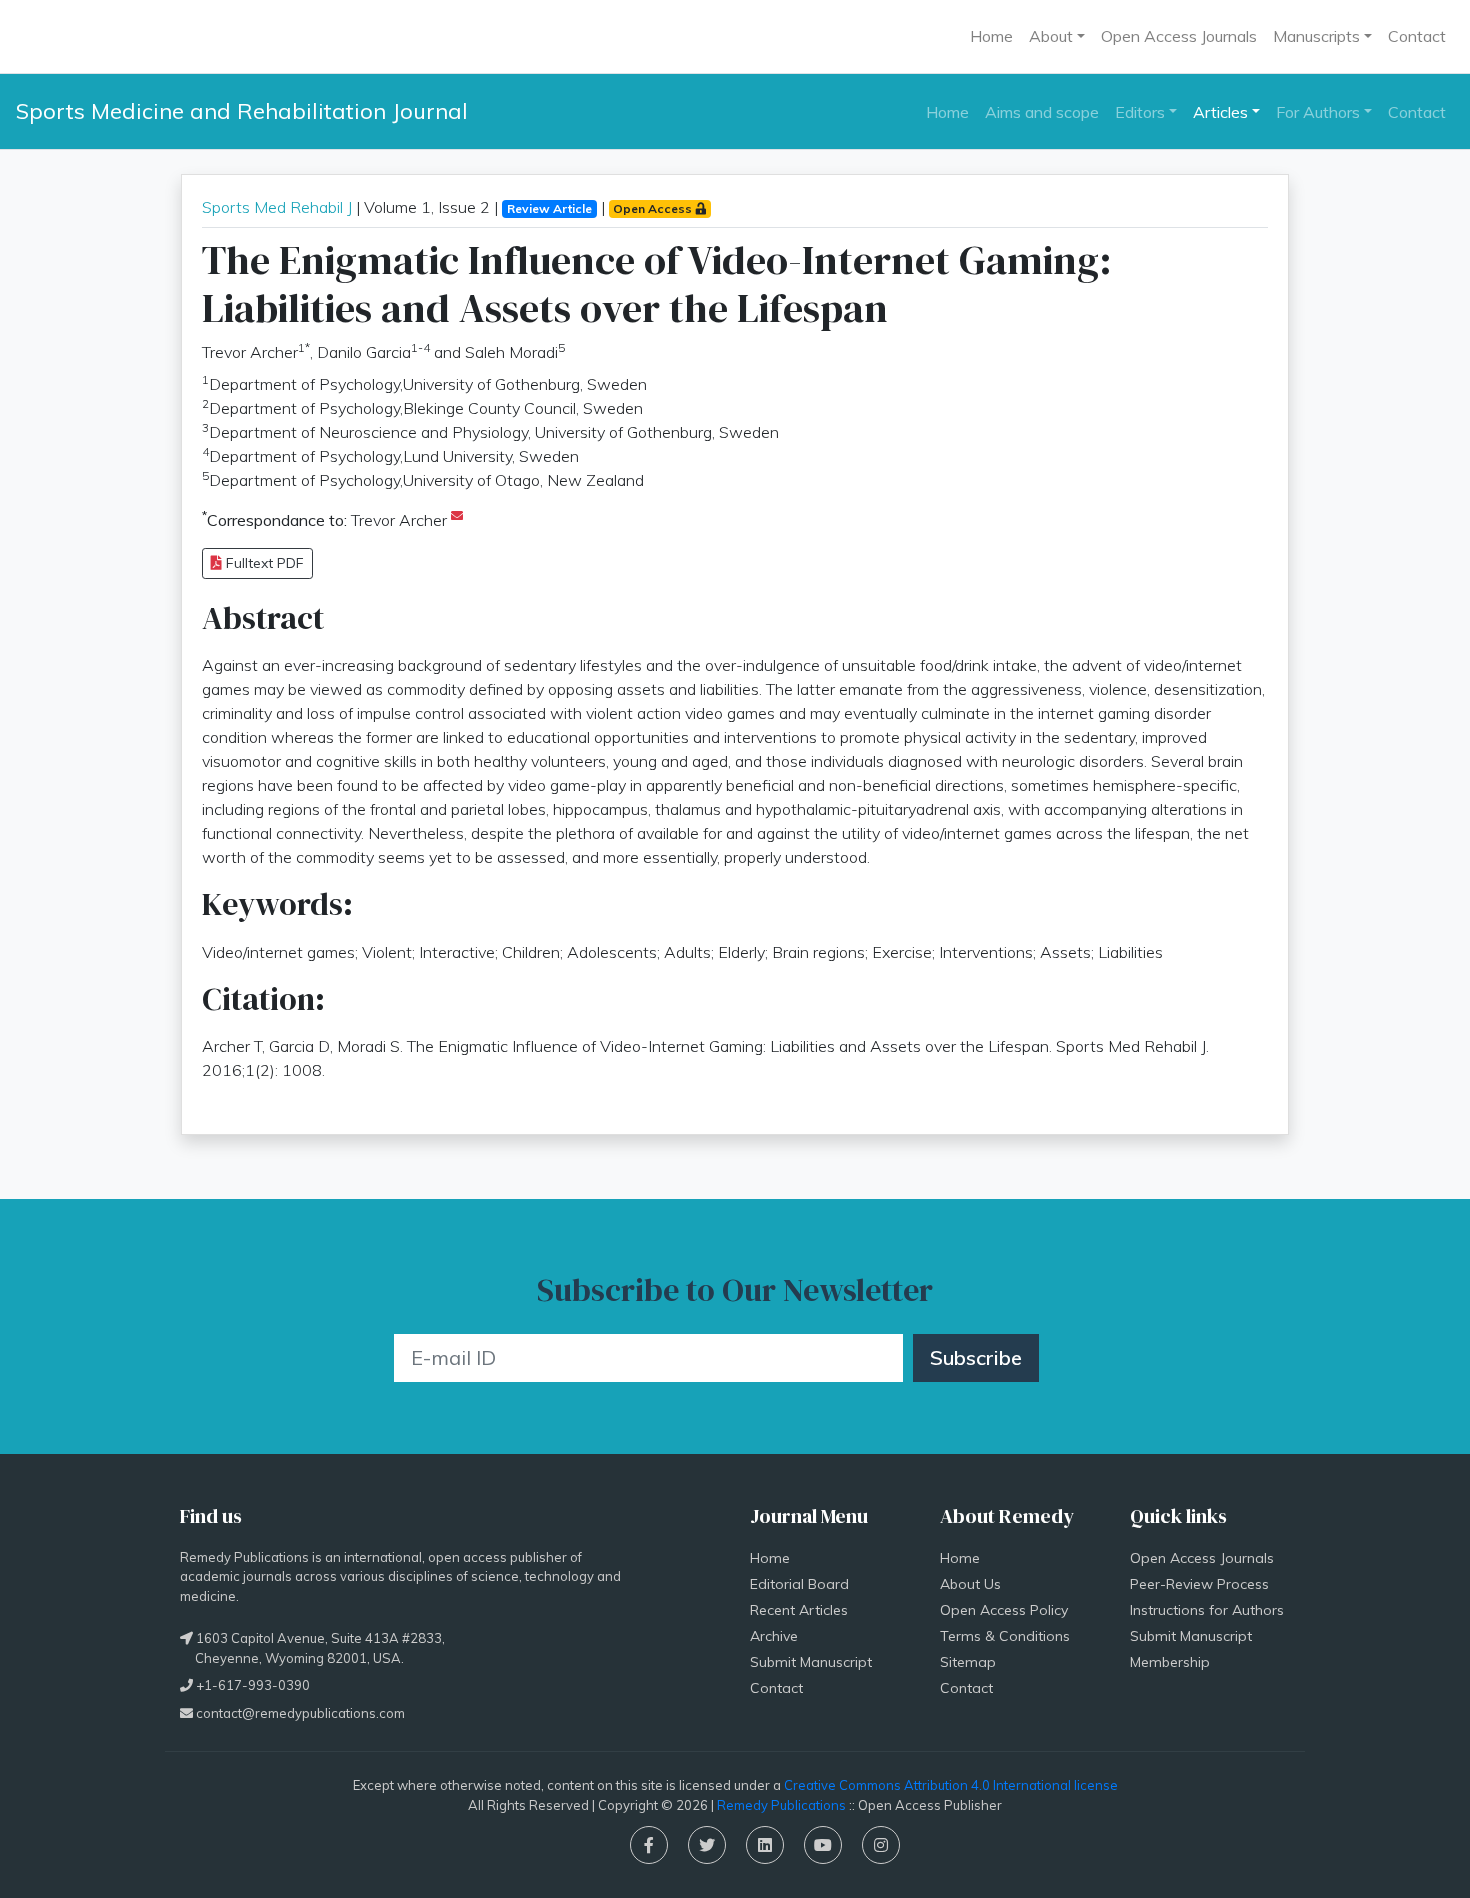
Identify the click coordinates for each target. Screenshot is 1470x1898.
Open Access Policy (1004, 1610)
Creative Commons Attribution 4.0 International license (951, 1785)
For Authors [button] (1318, 112)
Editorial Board (799, 1584)
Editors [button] (1140, 112)
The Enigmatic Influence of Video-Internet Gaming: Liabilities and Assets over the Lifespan (657, 284)
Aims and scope (1042, 112)
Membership (1170, 1662)
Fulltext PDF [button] (263, 563)
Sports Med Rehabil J (277, 207)
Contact (1417, 36)
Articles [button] (1220, 112)
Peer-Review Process (1199, 1584)
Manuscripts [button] (1316, 36)
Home (991, 36)
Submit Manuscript (811, 1662)
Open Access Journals (1179, 36)
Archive (774, 1636)
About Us (970, 1584)
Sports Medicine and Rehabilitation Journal (242, 111)
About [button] (1051, 36)
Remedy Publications (781, 1805)
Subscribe (976, 1357)
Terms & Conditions (1005, 1636)
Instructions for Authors (1207, 1610)
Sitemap (968, 1662)
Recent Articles (799, 1610)
